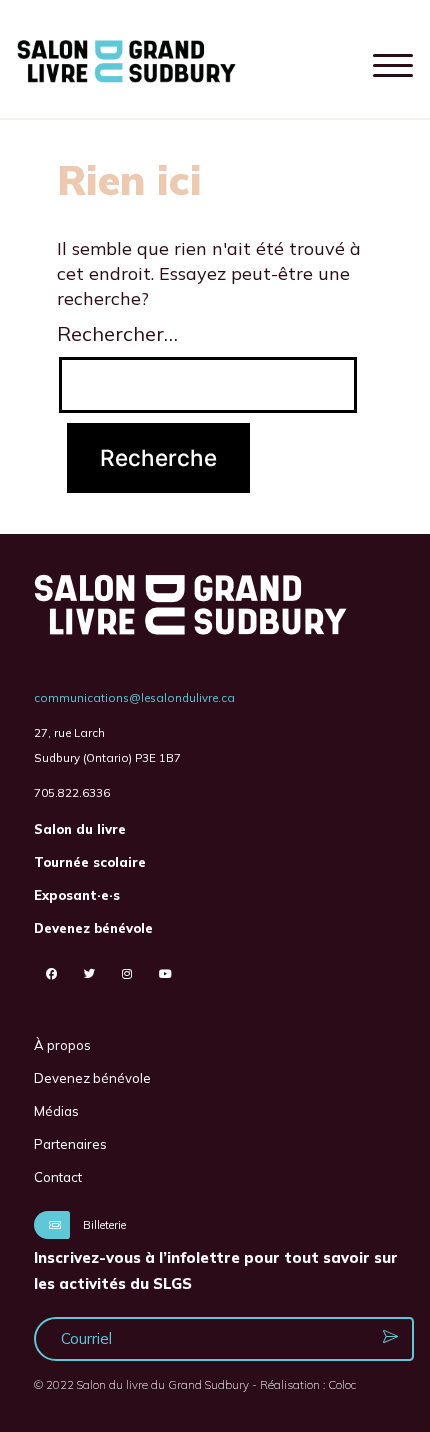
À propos (62, 1045)
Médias (56, 1111)
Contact (58, 1177)
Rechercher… (117, 333)
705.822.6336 (72, 792)
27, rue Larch (69, 732)
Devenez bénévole (93, 928)
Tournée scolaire (90, 862)
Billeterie (103, 1225)
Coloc (342, 1384)
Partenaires (70, 1144)
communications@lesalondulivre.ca (134, 697)
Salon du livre (80, 829)
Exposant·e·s (77, 895)
